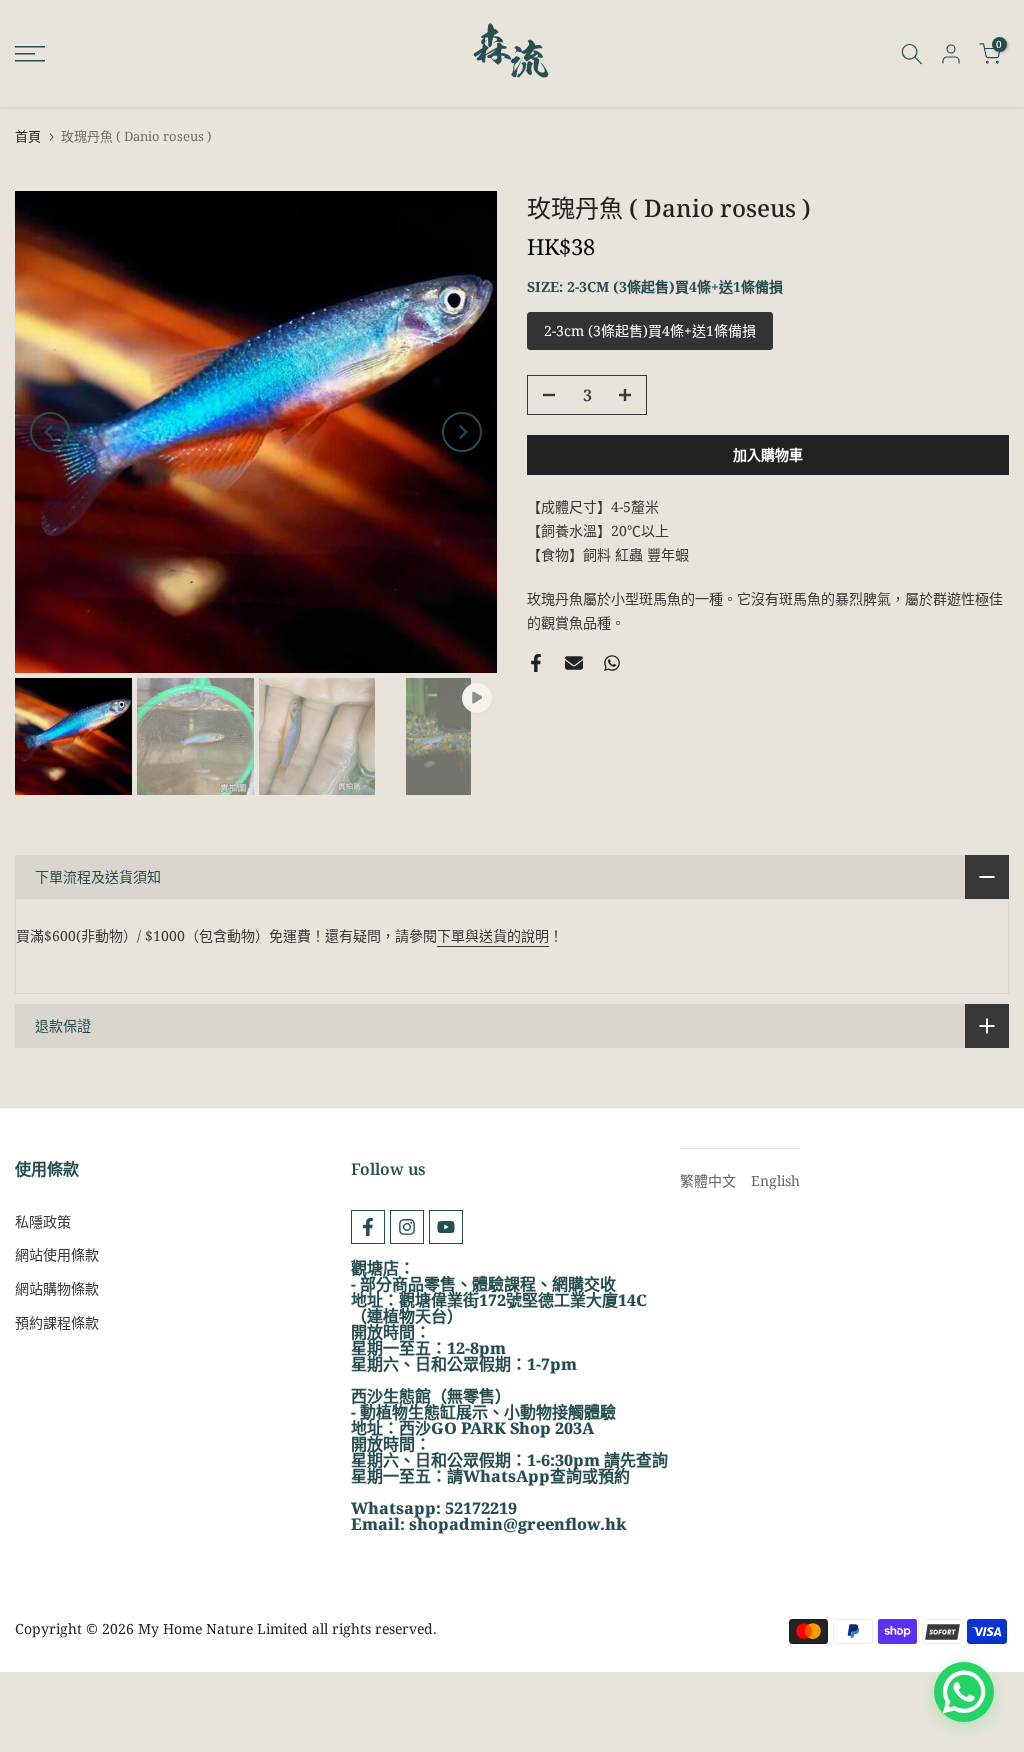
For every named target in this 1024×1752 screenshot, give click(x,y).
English (775, 1180)
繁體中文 (708, 1180)
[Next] (462, 432)
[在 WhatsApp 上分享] (612, 663)
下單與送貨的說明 (493, 935)
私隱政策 (43, 1221)
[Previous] (50, 432)
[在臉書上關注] (368, 1227)
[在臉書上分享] (536, 663)
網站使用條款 (57, 1254)
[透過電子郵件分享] (574, 663)
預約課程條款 (57, 1322)
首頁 (28, 136)
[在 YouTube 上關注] (446, 1227)
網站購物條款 (57, 1288)
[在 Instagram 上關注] (407, 1227)
